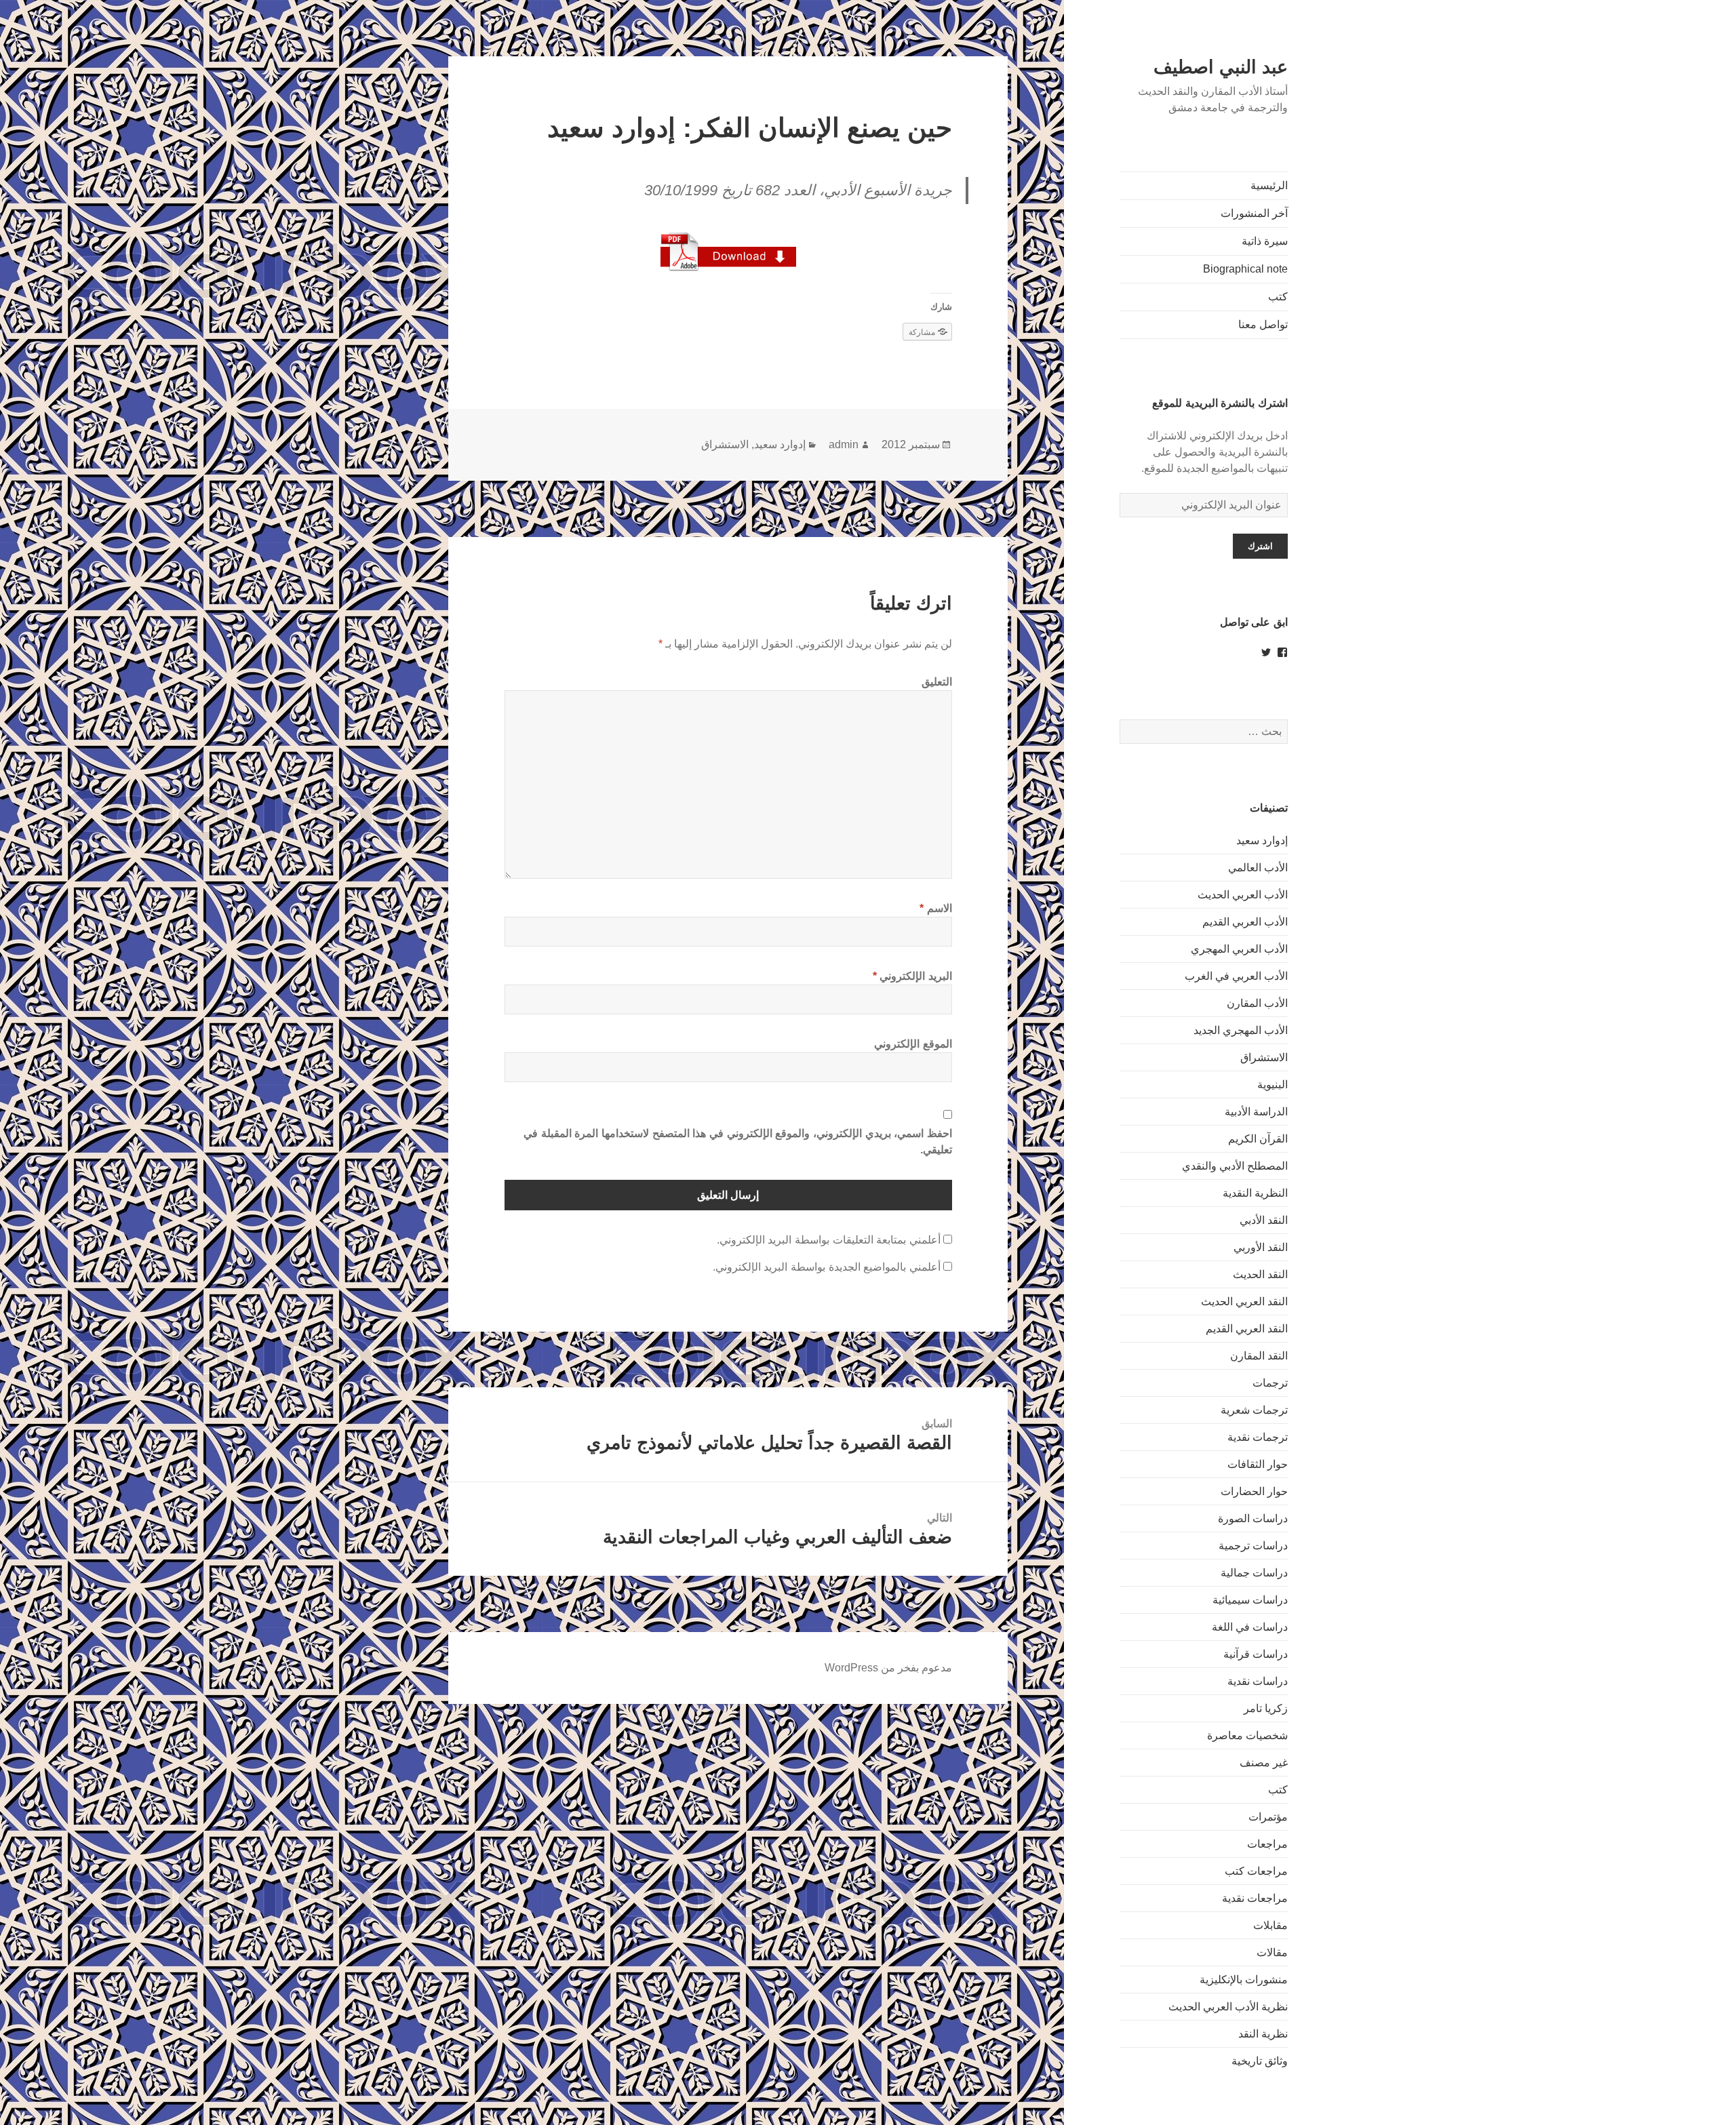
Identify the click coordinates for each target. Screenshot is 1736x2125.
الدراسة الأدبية (1256, 1112)
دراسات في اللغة (1250, 1627)
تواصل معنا (1263, 324)
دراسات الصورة (1253, 1518)
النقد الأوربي (1261, 1247)
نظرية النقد (1263, 2034)
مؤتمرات (1268, 1817)
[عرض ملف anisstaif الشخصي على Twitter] (1266, 652)
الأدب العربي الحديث (1243, 895)
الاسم (936, 908)
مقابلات (1270, 1925)
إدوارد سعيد (1262, 840)
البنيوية (1273, 1085)
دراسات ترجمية (1253, 1546)
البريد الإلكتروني (912, 976)
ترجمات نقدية (1258, 1437)
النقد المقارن (1259, 1356)
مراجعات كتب (1256, 1871)
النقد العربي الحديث (1244, 1302)
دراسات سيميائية (1250, 1600)
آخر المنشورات (1254, 213)
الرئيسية (1269, 185)
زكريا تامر (1266, 1708)
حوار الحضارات (1254, 1491)
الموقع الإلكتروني (913, 1044)
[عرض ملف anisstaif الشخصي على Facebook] (1282, 652)
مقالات (1272, 1952)
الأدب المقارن (1257, 1003)
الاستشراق (1264, 1057)
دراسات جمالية (1254, 1573)
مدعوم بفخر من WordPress (888, 1668)
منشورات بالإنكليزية (1244, 1980)
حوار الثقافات (1258, 1464)
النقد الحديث (1260, 1274)
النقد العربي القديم (1247, 1329)
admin (844, 444)
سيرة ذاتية (1265, 241)
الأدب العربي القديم (1245, 922)
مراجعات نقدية (1255, 1898)
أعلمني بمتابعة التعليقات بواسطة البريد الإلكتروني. (829, 1240)
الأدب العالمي (1258, 868)
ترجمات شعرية (1254, 1410)
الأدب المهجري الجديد (1241, 1030)
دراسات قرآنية (1256, 1654)
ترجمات (1270, 1383)
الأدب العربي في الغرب (1236, 976)
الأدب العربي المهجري (1239, 949)
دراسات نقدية (1258, 1681)
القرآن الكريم (1258, 1139)
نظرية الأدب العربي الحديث (1228, 2007)
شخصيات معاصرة (1247, 1735)
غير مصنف (1264, 1763)
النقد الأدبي (1264, 1220)
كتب (1278, 297)
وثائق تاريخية (1260, 2061)
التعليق (937, 682)
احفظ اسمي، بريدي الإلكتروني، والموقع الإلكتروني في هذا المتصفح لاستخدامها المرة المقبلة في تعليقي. (738, 1141)
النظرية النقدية (1255, 1193)
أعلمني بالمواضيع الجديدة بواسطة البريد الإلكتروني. (827, 1267)
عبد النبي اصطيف (1221, 67)
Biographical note (1245, 269)
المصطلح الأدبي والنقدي (1235, 1166)
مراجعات (1267, 1844)
